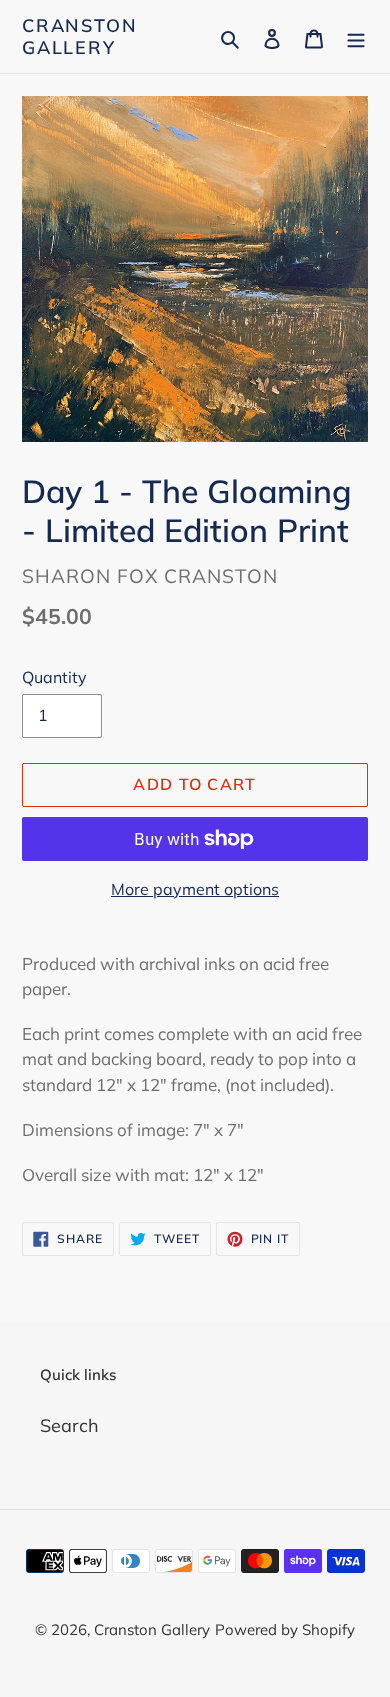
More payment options (195, 889)
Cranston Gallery (79, 36)
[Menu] (356, 36)
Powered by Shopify (285, 1629)
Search (69, 1425)
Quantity (54, 677)
